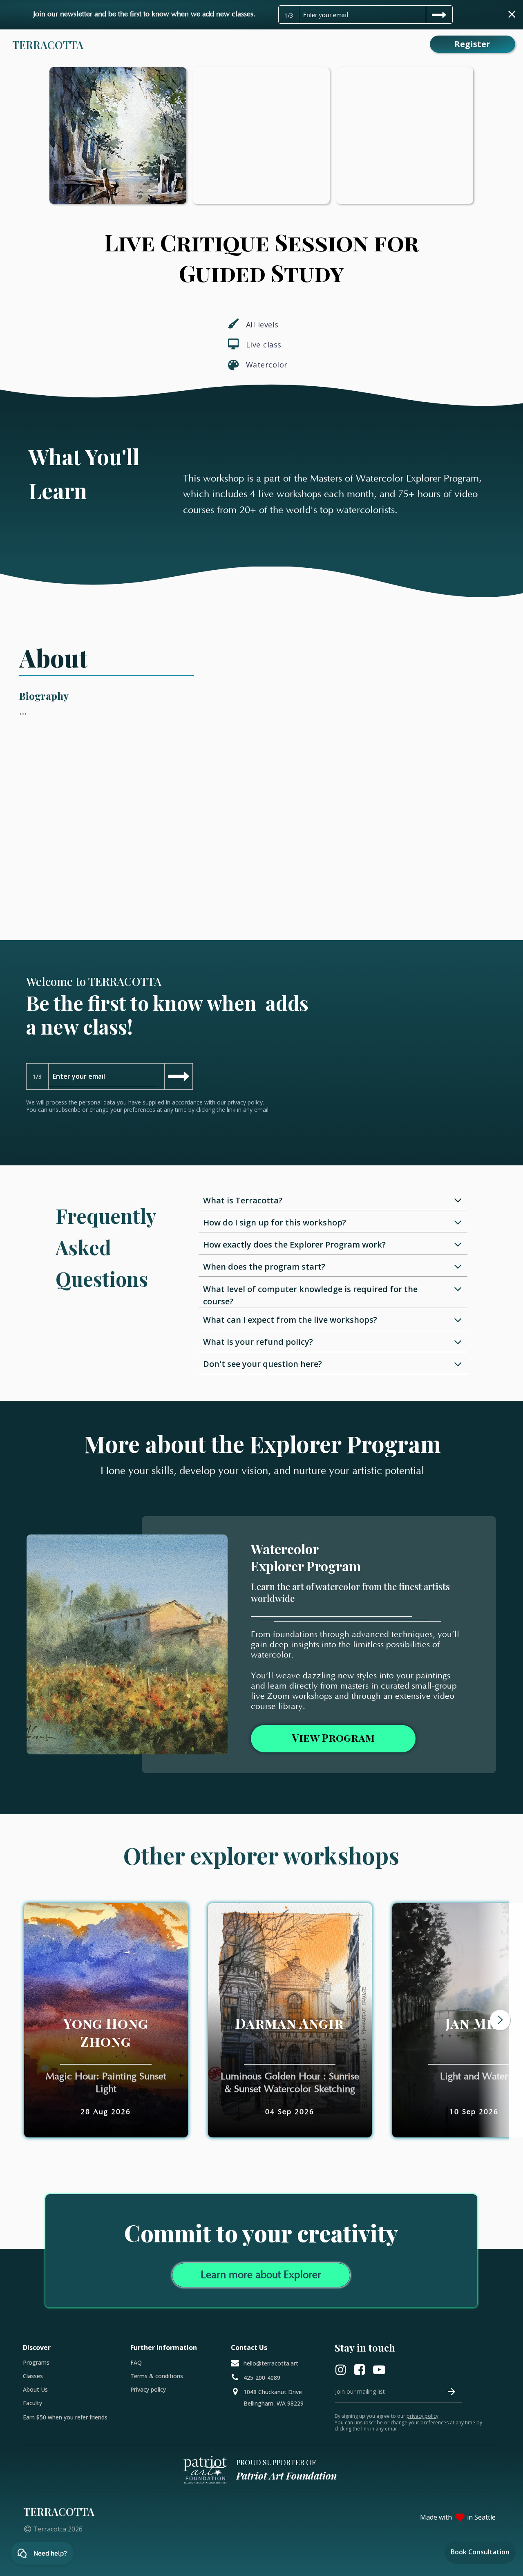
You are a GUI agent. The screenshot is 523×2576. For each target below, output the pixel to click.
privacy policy (245, 1102)
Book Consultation (480, 2552)
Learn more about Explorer (261, 2275)
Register (472, 44)
